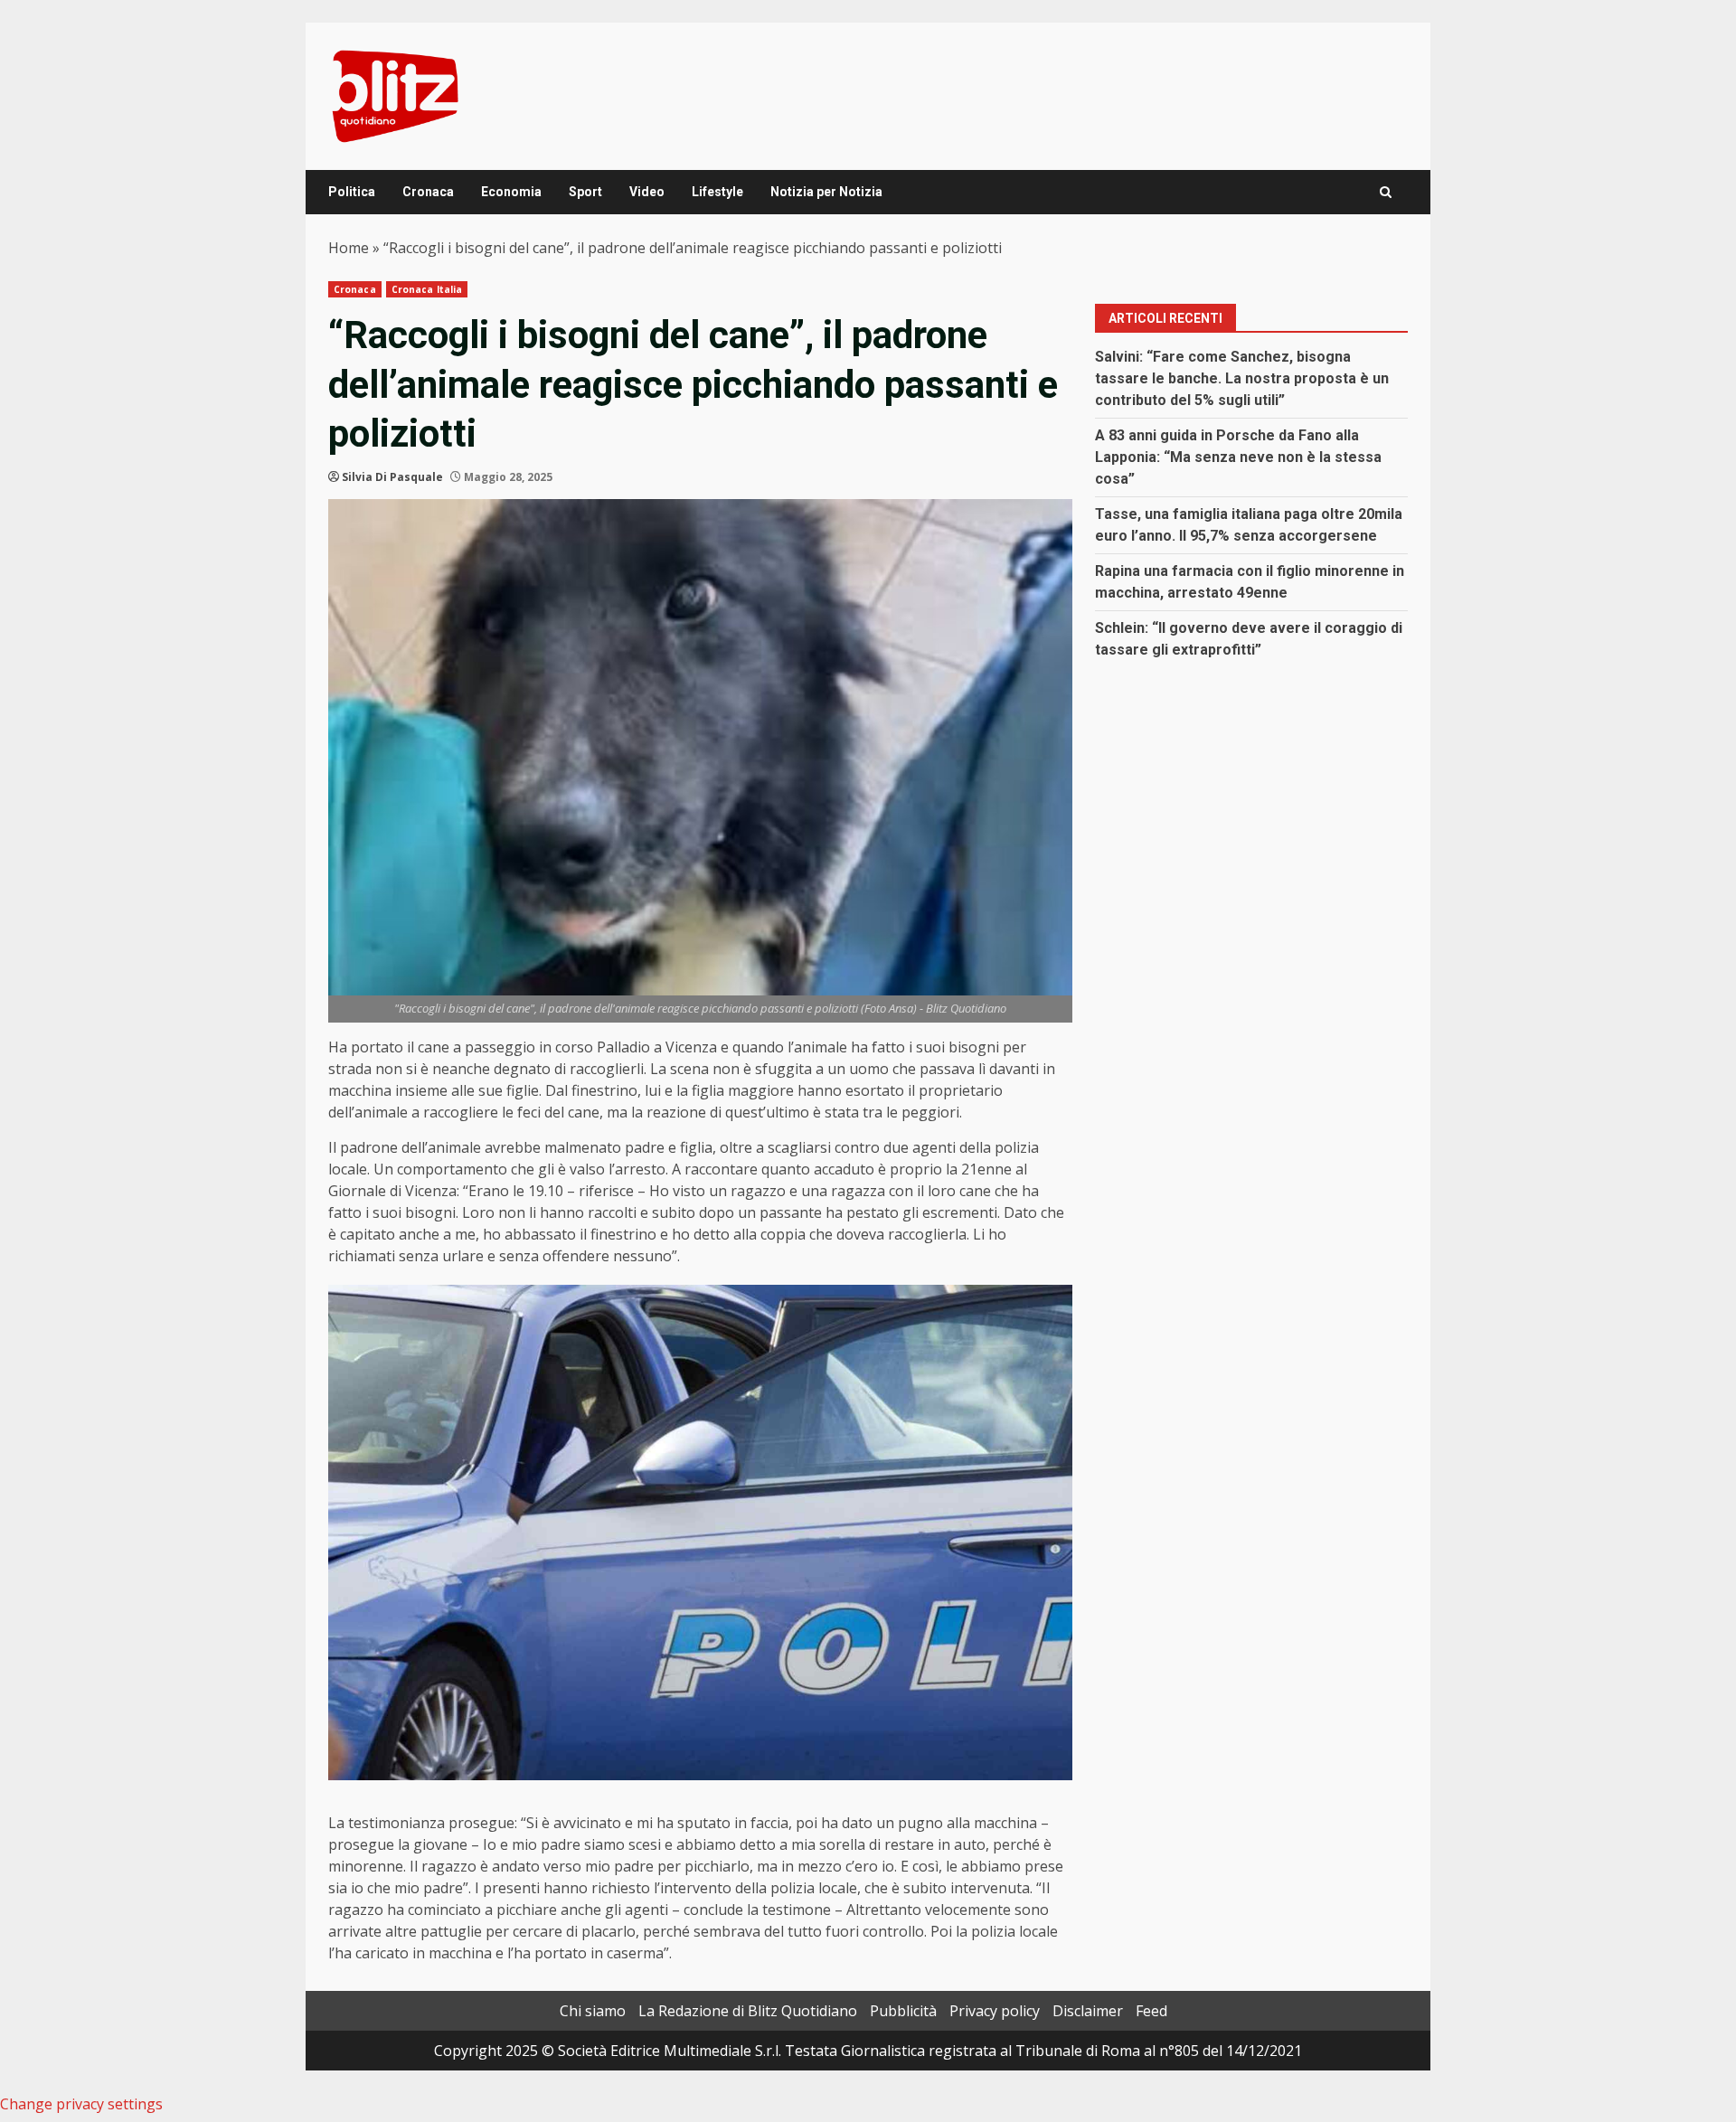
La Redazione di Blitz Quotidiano (748, 2011)
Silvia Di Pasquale (392, 477)
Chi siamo (593, 2011)
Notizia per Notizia (826, 192)
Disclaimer (1088, 2011)
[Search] (1386, 192)
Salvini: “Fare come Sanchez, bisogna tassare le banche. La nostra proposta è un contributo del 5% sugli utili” (1242, 378)
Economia (511, 192)
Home (349, 248)
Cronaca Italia (427, 289)
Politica (352, 192)
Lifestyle (717, 192)
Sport (585, 192)
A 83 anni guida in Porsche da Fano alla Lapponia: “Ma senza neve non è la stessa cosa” (1238, 457)
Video (647, 192)
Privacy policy (995, 2011)
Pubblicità (903, 2011)
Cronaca (428, 192)
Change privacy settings (81, 2104)
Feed (1151, 2011)
